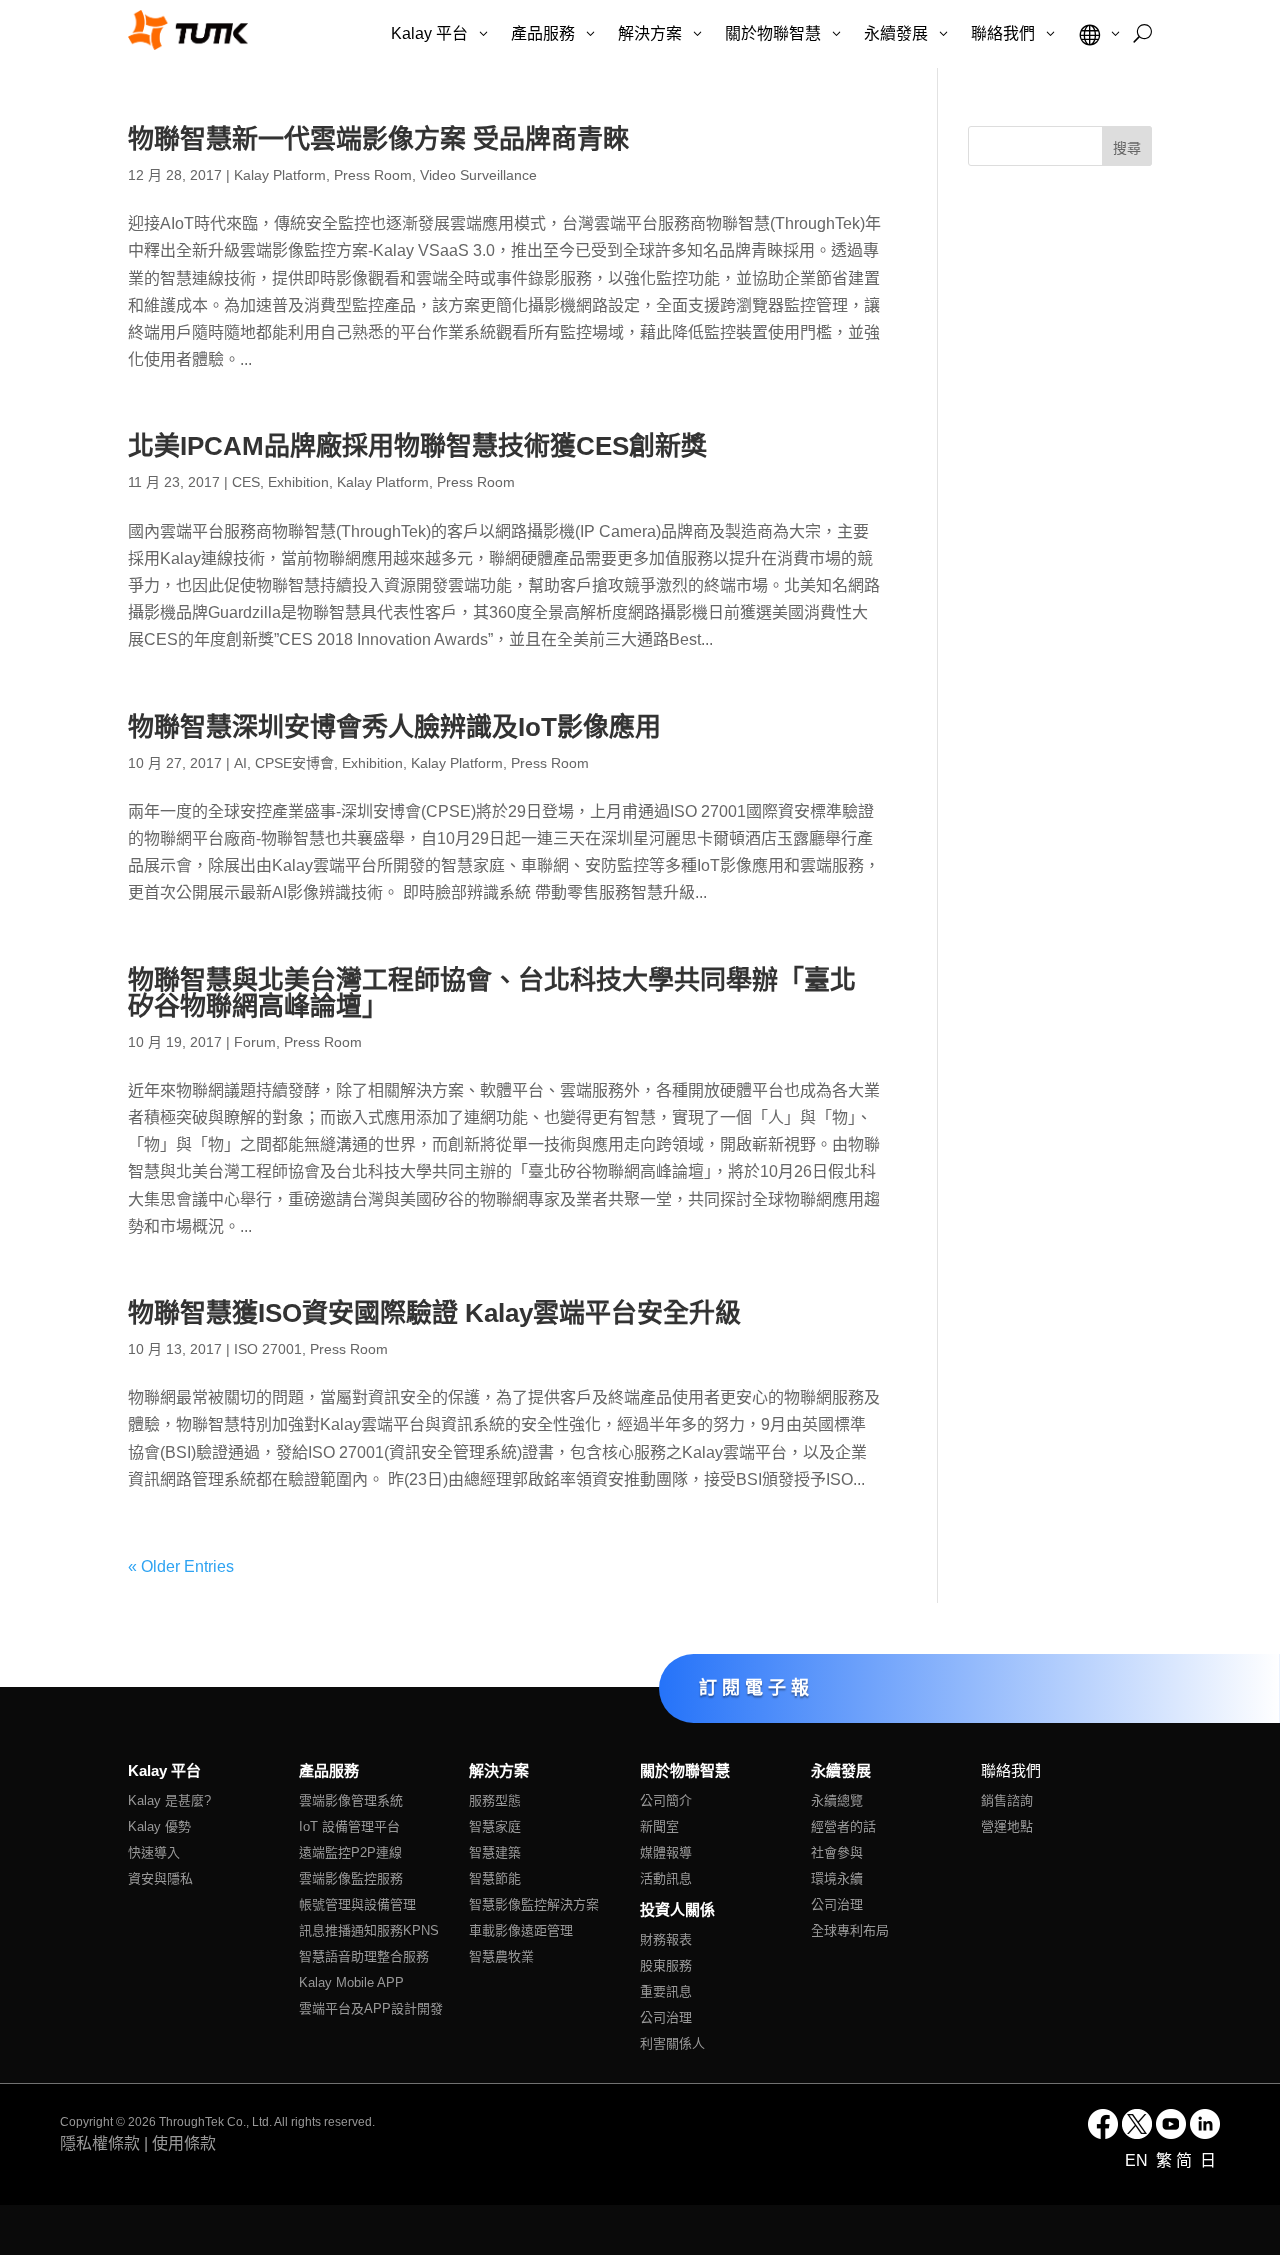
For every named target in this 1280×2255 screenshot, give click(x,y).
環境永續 (837, 1878)
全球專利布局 (850, 1930)
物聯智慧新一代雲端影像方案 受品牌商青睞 (378, 139)
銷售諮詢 (1007, 1800)
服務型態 (495, 1800)
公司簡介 (666, 1800)
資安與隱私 (160, 1878)
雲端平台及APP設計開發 (371, 2008)
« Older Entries (181, 1566)
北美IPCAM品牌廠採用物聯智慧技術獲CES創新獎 (417, 446)
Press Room (373, 175)
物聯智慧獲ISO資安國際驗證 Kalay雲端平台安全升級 (434, 1313)
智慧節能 (495, 1878)
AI (240, 763)
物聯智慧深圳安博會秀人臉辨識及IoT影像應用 (394, 727)
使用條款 (184, 2143)
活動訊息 (666, 1878)
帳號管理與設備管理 (357, 1904)
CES (246, 482)
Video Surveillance (478, 175)
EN (1138, 2160)
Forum (255, 1042)
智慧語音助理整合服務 (364, 1956)
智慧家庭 (495, 1826)
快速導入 (154, 1852)
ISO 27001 (268, 1349)
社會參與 (837, 1852)
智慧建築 (495, 1852)
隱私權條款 (100, 2143)
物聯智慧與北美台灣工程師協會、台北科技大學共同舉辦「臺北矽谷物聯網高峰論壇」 (492, 993)
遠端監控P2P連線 (350, 1852)
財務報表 (666, 1939)
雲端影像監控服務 (351, 1878)
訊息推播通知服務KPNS (369, 1930)
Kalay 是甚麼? (169, 1800)
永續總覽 (837, 1800)
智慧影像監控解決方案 (534, 1904)
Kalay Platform (280, 175)
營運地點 (1007, 1826)
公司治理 (666, 2017)
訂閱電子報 (756, 1687)
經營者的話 (843, 1826)
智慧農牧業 (501, 1956)
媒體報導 (666, 1852)
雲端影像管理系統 (351, 1800)
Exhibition (298, 482)
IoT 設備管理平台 (349, 1826)
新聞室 (659, 1826)
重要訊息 (666, 1991)
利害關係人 (672, 2043)
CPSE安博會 (294, 763)
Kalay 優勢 (159, 1826)
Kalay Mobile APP (351, 1982)
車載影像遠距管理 (521, 1930)
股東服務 (666, 1965)
